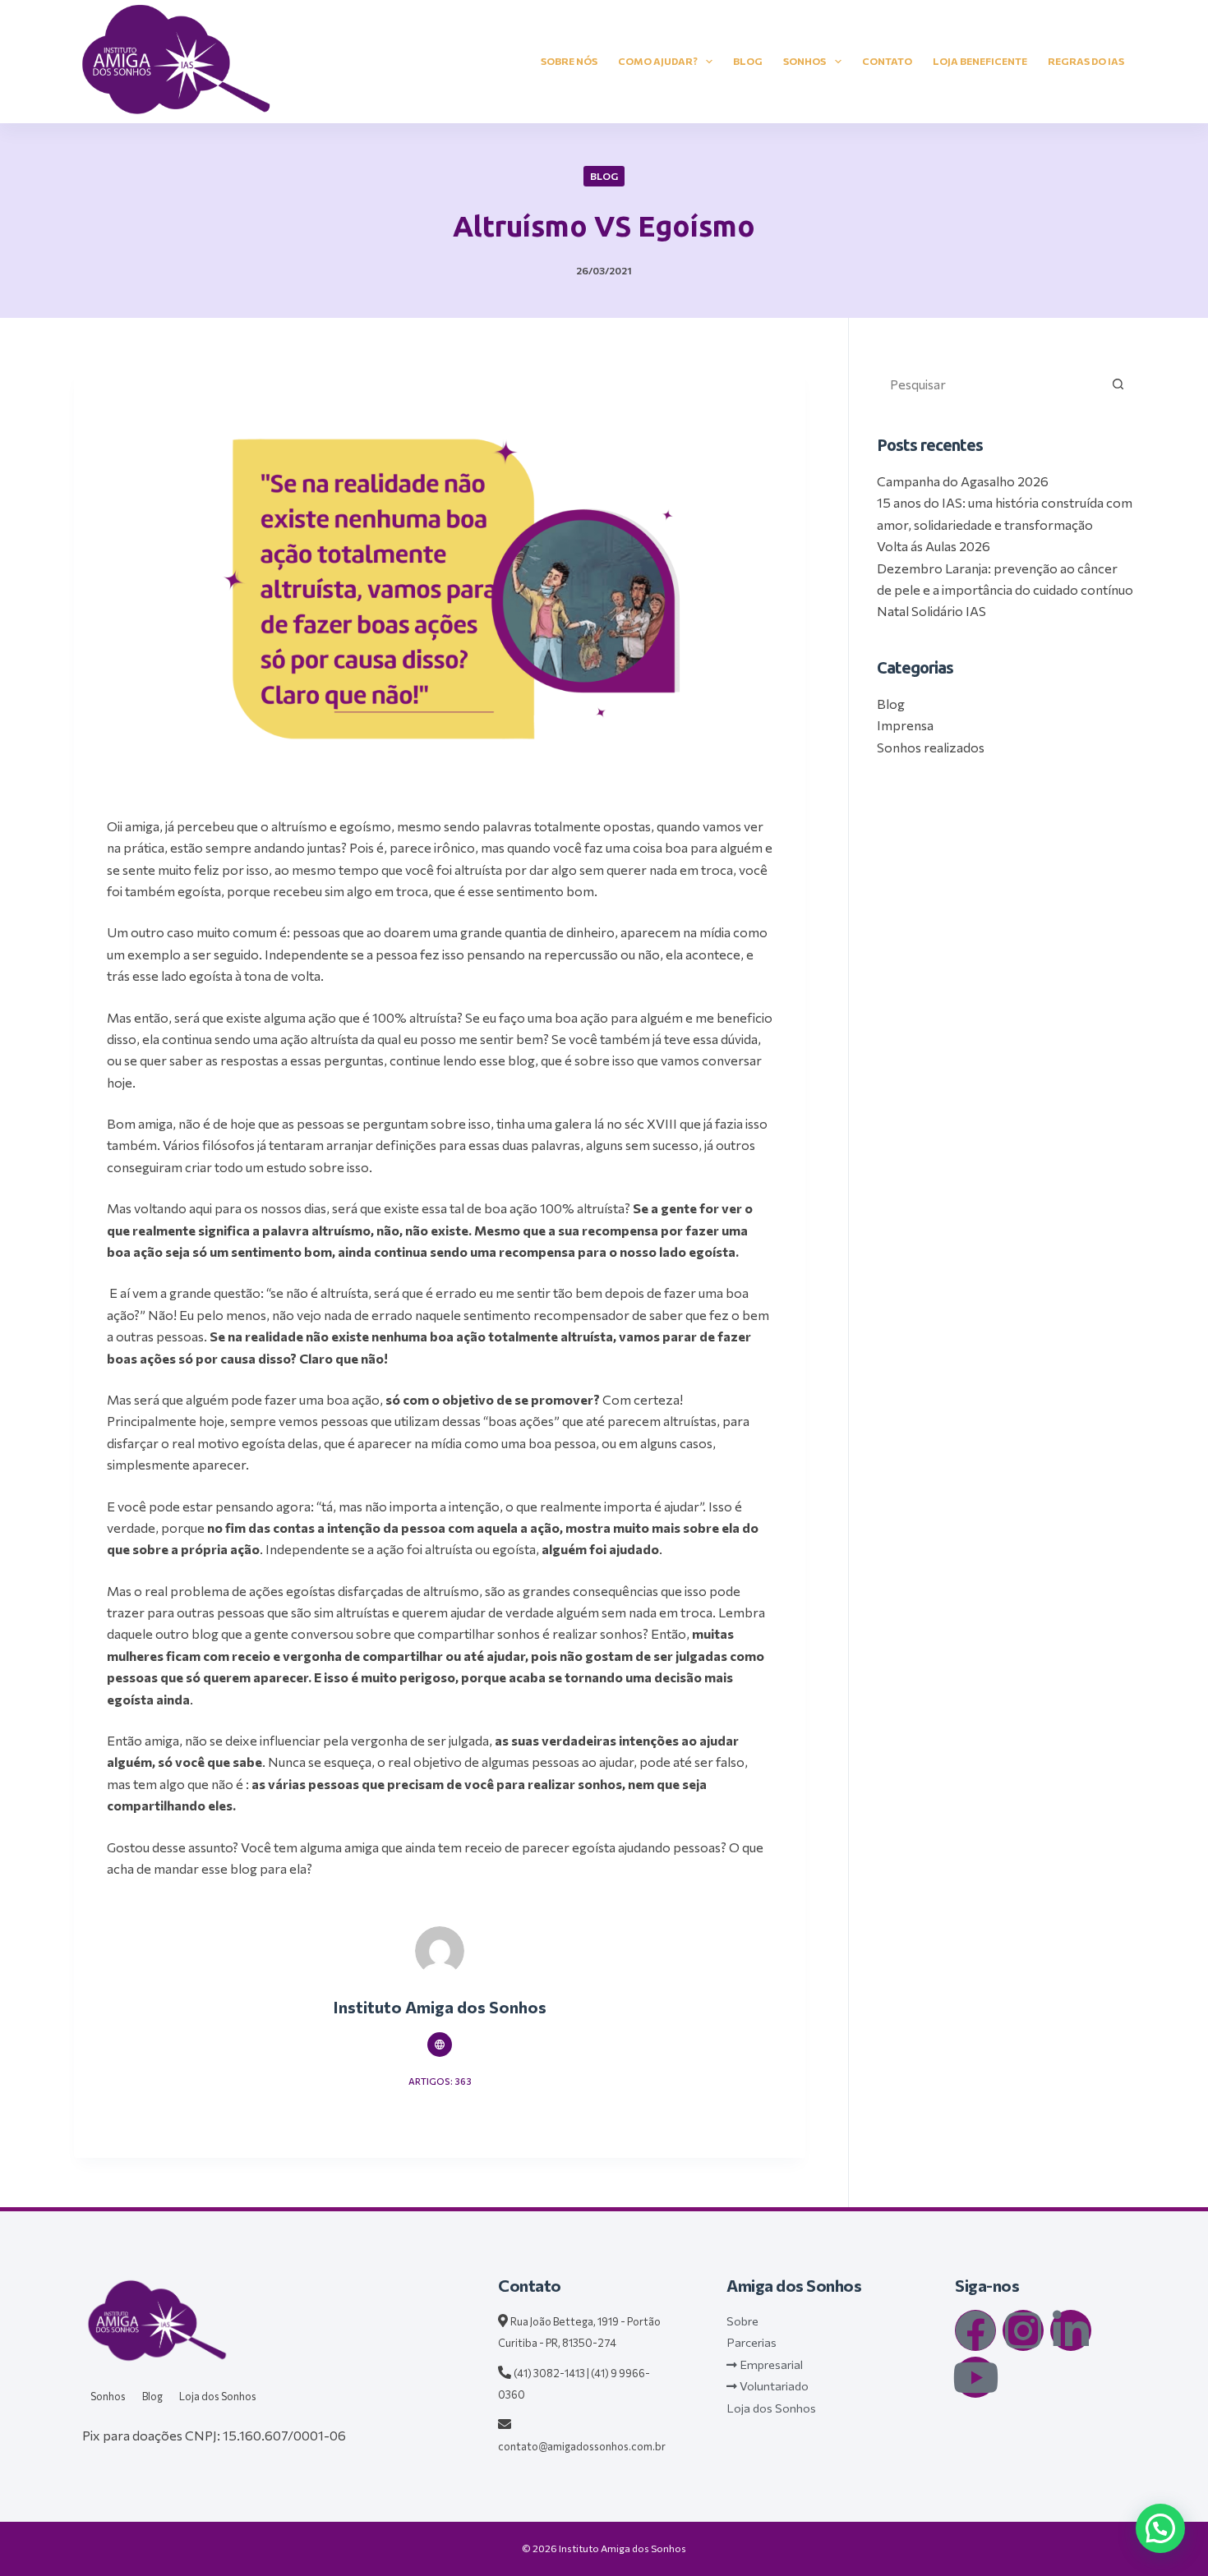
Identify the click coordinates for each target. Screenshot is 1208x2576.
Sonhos (805, 61)
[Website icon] (440, 2045)
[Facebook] (975, 2330)
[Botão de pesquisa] (1118, 384)
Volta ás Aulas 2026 (934, 546)
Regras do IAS (1086, 61)
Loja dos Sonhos (218, 2396)
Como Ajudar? (658, 61)
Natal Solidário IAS (931, 611)
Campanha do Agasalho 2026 (963, 481)
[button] (1160, 2528)
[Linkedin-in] (1071, 2330)
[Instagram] (1023, 2330)
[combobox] (990, 384)
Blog (748, 61)
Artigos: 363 (440, 2081)
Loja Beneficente (980, 61)
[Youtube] (975, 2377)
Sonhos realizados (931, 747)
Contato (887, 61)
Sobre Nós (569, 61)
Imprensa (905, 725)
